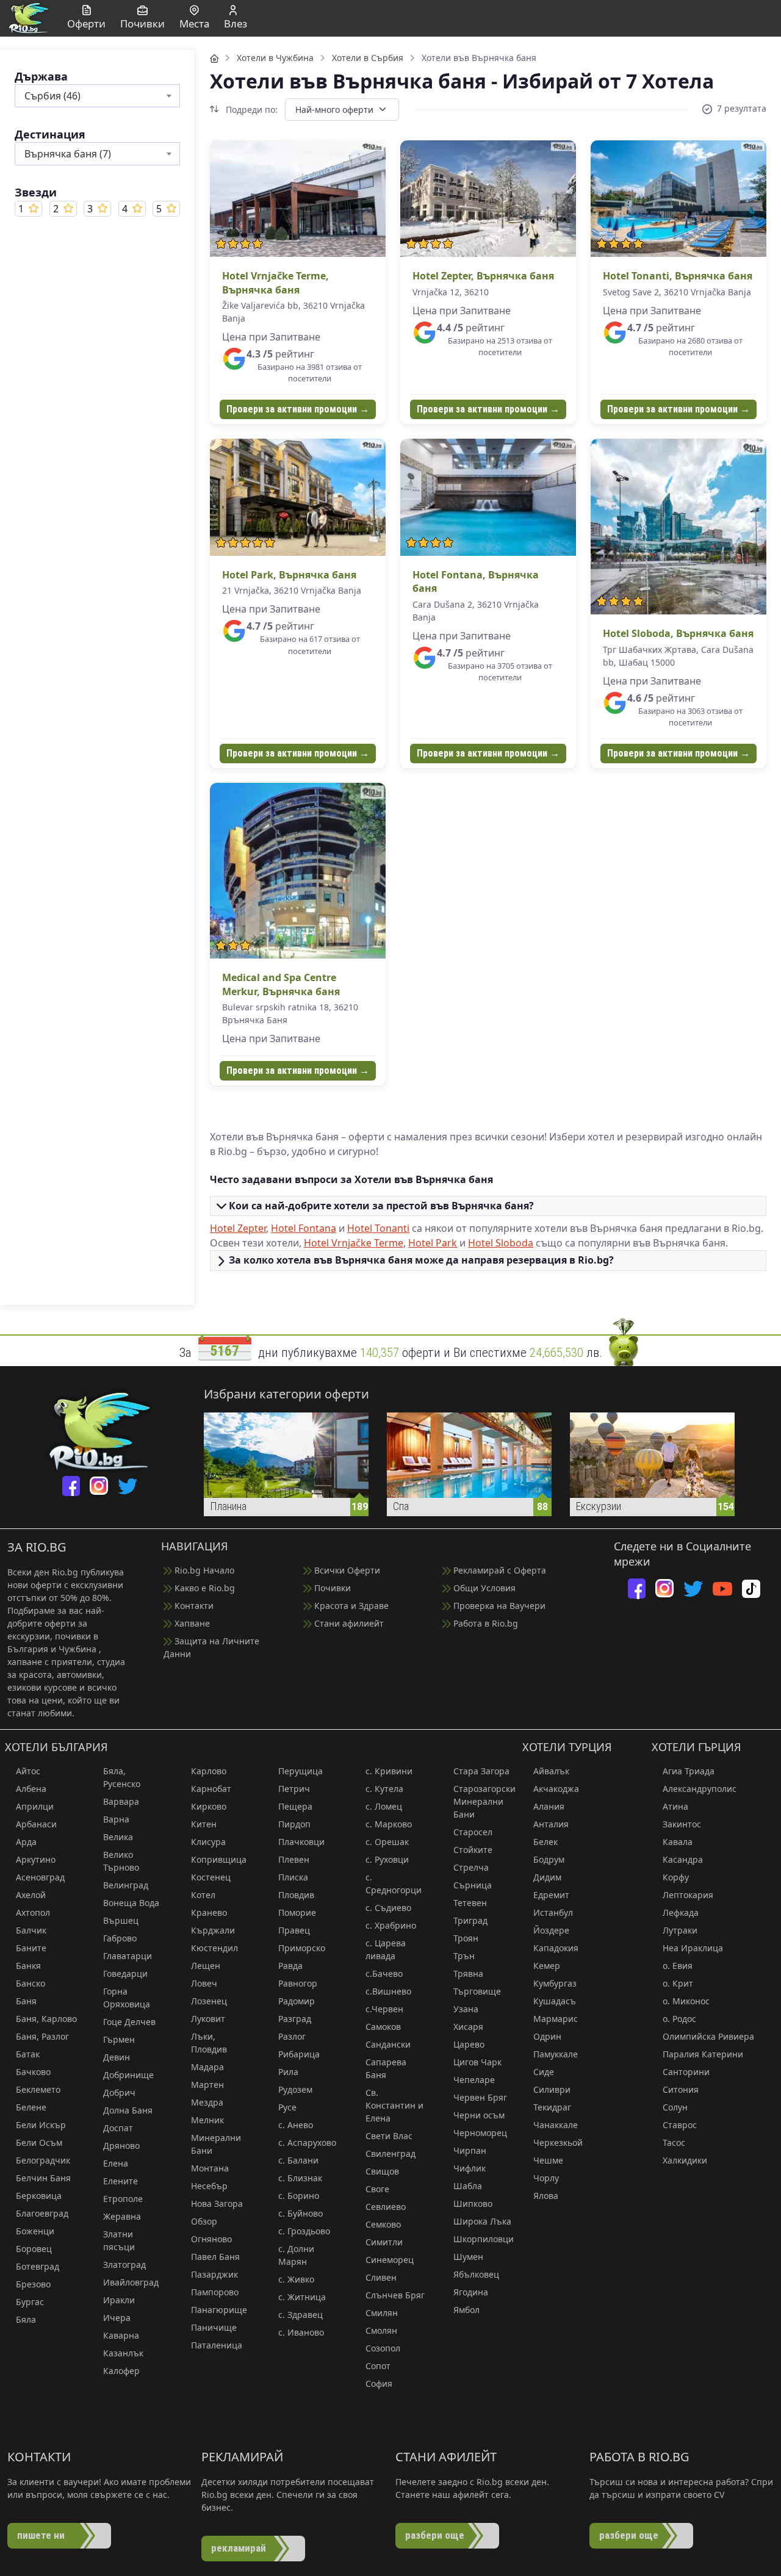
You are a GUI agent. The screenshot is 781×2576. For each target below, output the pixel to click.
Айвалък (551, 1771)
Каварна (121, 2335)
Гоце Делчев (129, 2022)
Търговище (477, 1991)
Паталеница (217, 2345)
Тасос (674, 2142)
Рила (288, 2072)
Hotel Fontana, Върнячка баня (476, 581)
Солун (675, 2107)
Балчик (31, 1930)
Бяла (26, 2319)
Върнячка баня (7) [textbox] (68, 154)
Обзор (204, 2221)
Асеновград (40, 1877)
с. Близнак (300, 2178)
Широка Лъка (482, 2221)
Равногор (298, 1983)
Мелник (207, 2120)
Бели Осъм (39, 2142)
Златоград (124, 2265)
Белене (31, 2107)
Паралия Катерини (703, 2054)
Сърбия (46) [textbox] (52, 96)
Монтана (210, 2168)
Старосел (473, 1832)
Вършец (121, 1920)
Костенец (211, 1877)
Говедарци (125, 1973)
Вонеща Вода (131, 1903)
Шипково (473, 2204)
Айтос (28, 1771)
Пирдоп (294, 1824)
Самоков (383, 2027)
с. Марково (389, 1824)
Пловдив (296, 1895)
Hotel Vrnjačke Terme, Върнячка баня (275, 282)
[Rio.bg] (29, 17)
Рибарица (299, 2054)
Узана (466, 2009)
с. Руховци (387, 1859)
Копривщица (219, 1859)
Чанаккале (556, 2125)
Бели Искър (41, 2125)
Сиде (544, 2072)
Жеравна (122, 2216)
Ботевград (38, 2266)
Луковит (208, 2019)
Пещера (295, 1806)
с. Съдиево (388, 1908)
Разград (295, 2019)
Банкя (28, 1966)
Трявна (468, 1973)
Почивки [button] (142, 23)
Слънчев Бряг (395, 2295)
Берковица (39, 2196)
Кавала (678, 1842)
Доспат (118, 2128)
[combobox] (97, 96)
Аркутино (36, 1859)
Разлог (292, 2036)
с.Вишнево (388, 1991)
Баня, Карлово (46, 2019)
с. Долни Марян (296, 2255)
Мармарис (556, 2019)
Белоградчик (43, 2160)
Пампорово (215, 2292)
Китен (204, 1824)
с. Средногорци (394, 1883)
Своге (377, 2189)
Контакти (193, 1606)
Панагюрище (219, 2310)
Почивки (331, 1588)
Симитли (384, 2242)
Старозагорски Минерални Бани (484, 1801)
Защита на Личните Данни (211, 1647)
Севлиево (386, 2207)
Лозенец (209, 2001)
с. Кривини (389, 1771)
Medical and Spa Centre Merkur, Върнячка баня (281, 984)
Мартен (207, 2085)
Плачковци (301, 1842)
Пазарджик (214, 2274)
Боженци (35, 2231)
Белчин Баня (43, 2178)
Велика (118, 1837)
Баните (31, 1948)
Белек (545, 1842)
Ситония (681, 2089)
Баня (26, 2001)
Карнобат (211, 1789)
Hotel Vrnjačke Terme (354, 1243)
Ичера (117, 2318)
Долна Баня (128, 2110)
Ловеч (204, 1983)
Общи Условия (483, 1588)
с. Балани (298, 2160)
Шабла (468, 2186)
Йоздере (551, 1930)
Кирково (209, 1806)
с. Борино (299, 2196)
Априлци (35, 1806)
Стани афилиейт (348, 1623)
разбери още (435, 2535)
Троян (466, 1938)
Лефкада (681, 1912)
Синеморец (390, 2260)
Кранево (209, 1912)
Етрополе (123, 2199)
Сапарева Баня (386, 2068)
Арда (26, 1842)
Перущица (301, 1771)
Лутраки (680, 1930)
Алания (549, 1806)
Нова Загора (217, 2204)
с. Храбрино (391, 1925)
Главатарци (128, 1956)
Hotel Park (433, 1243)
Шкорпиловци (484, 2239)
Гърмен (119, 2039)
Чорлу (546, 2178)
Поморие (297, 1912)
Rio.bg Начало (203, 1570)
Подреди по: (250, 110)
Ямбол (466, 2310)
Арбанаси (36, 1824)
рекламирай (239, 2548)
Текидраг (552, 2107)
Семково (383, 2224)
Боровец (34, 2249)
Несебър (209, 2186)
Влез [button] (236, 23)
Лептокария (688, 1895)
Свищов (382, 2171)
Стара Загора (481, 1771)
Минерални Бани (216, 2144)
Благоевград (42, 2213)
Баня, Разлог (42, 2036)
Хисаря (468, 2027)
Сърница (473, 1885)
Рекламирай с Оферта (498, 1570)
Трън (464, 1956)
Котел (203, 1895)
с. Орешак (387, 1842)
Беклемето (38, 2089)
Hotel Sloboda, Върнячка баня (678, 633)
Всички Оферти (346, 1570)
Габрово (120, 1938)
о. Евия (678, 1966)
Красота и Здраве (350, 1606)
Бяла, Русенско (122, 1777)
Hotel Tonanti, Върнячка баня (678, 276)
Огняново (211, 2239)
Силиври (552, 2089)
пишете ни (41, 2535)
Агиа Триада (689, 1771)
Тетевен (470, 1903)
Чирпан (470, 2150)
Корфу (676, 1877)
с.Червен (384, 2009)
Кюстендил (214, 1948)
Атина (675, 1806)
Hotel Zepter (238, 1228)
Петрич (294, 1789)
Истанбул (553, 1912)
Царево (469, 2044)
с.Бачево (384, 1973)
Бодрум (549, 1859)
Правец (294, 1930)
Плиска (293, 1877)
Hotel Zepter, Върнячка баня (483, 276)
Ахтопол (33, 1912)
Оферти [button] (86, 23)
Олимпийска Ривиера (708, 2036)
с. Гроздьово (304, 2231)
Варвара (121, 1801)
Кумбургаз (555, 1983)
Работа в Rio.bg (484, 1623)
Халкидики (685, 2160)
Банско (31, 1983)
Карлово (209, 1771)
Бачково (33, 2072)
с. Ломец (384, 1806)
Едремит (551, 1895)
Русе (287, 2107)
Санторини (686, 2072)
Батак (28, 2054)
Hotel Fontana (304, 1228)
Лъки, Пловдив (209, 2043)
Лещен (206, 1966)
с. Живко (296, 2279)
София (379, 2384)
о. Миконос (686, 2001)
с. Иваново (301, 2332)
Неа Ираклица (693, 1948)
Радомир (297, 2001)
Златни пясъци (119, 2240)
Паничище (214, 2327)
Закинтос (682, 1824)
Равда (290, 1966)
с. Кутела (384, 1789)
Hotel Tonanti (378, 1228)
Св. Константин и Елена (394, 2105)
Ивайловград (131, 2282)
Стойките (473, 1850)
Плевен (294, 1859)
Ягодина (471, 2292)
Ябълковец (476, 2274)
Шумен (468, 2257)
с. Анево (296, 2125)
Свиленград (390, 2153)
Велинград (126, 1885)
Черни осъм (479, 2115)
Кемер (547, 1966)
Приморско (302, 1948)
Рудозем (295, 2089)
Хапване (191, 1623)
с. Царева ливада (386, 1949)
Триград (470, 1920)
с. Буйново (301, 2213)
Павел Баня (215, 2257)
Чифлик (470, 2168)
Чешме (548, 2160)
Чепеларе (474, 2080)
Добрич (119, 2092)
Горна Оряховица (127, 1998)
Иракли (119, 2300)
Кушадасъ (555, 2001)
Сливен (381, 2277)
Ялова (546, 2196)
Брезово (33, 2284)
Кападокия (556, 1948)
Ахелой (31, 1895)
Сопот (378, 2366)
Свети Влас (389, 2136)
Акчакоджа (556, 1789)
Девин (117, 2057)
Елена (116, 2163)
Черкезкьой (558, 2142)
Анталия (551, 1824)
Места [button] (194, 23)
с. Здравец (301, 2315)
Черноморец (480, 2133)
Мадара (207, 2067)
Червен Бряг (480, 2097)
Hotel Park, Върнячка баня (289, 575)
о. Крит (678, 1983)
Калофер (121, 2371)
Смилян (382, 2313)
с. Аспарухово (307, 2142)
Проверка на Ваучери (498, 1606)
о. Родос (679, 2019)
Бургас (30, 2302)
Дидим (547, 1877)
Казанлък (123, 2353)
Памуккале (556, 2054)
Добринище (128, 2075)
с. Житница (302, 2297)
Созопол (383, 2348)
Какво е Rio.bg (203, 1588)
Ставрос (680, 2125)
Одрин (547, 2036)
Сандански (388, 2044)
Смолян (381, 2330)
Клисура (208, 1842)
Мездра (207, 2102)
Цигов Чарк (477, 2062)
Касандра (683, 1859)
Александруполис (700, 1789)
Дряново (121, 2146)
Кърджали (213, 1930)
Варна (116, 1819)
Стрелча (471, 1867)
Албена (31, 1789)
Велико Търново (121, 1861)
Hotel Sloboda (501, 1243)
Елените (121, 2181)
